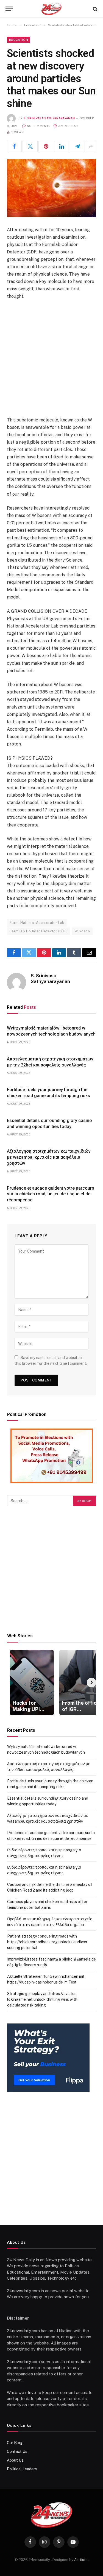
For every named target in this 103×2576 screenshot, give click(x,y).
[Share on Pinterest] (46, 146)
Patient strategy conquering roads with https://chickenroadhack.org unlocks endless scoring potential (47, 1942)
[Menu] (9, 9)
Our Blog (15, 2443)
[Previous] (12, 1682)
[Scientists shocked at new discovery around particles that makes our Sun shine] (51, 188)
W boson (82, 931)
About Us (15, 2460)
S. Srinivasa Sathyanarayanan (49, 118)
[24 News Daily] (51, 9)
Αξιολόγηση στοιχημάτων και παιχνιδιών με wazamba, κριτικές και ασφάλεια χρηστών (49, 1157)
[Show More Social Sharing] (91, 146)
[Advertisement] (51, 358)
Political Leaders (22, 2469)
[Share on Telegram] (77, 146)
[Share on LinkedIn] (62, 146)
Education (19, 40)
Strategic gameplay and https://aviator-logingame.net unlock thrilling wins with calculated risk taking (42, 1999)
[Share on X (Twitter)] (30, 146)
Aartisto (81, 2560)
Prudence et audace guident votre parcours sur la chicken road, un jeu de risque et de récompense (51, 1194)
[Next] (91, 1682)
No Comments (39, 126)
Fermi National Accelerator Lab (37, 923)
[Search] (95, 9)
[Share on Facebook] (14, 146)
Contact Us (17, 2451)
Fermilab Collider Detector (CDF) (39, 931)
